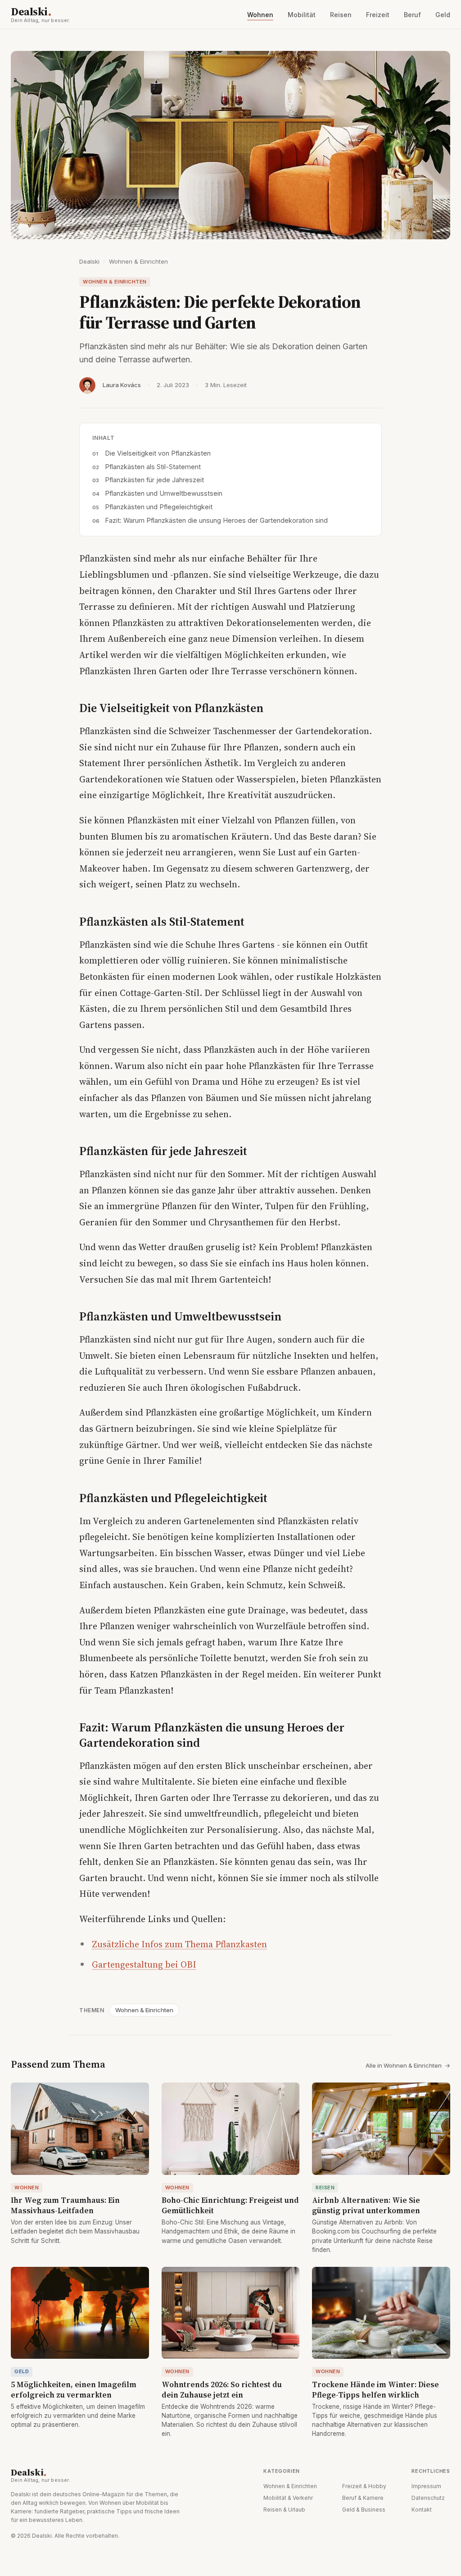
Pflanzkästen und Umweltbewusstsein (164, 493)
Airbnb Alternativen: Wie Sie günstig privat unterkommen (366, 2205)
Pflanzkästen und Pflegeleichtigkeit (159, 507)
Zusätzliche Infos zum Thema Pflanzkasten (179, 1944)
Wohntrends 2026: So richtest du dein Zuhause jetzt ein (222, 2390)
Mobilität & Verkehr (288, 2498)
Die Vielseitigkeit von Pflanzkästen (158, 453)
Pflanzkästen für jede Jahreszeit (154, 480)
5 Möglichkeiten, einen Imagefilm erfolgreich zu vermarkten (74, 2390)
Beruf (412, 15)
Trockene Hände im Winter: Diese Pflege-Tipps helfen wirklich (375, 2390)
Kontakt (422, 2510)
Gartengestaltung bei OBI (144, 1964)
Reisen (341, 15)
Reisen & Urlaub (284, 2510)
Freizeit (378, 15)
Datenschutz (428, 2498)
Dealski (41, 14)
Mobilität (302, 15)
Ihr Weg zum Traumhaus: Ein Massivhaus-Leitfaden (65, 2205)
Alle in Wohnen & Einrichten (408, 2065)
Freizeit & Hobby (364, 2486)
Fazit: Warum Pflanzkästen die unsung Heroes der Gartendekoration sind (216, 520)
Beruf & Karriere (363, 2498)
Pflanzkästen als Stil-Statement (153, 467)
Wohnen (260, 15)
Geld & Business (364, 2510)
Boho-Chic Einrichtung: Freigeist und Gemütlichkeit (230, 2205)
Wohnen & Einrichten (138, 261)
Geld (443, 15)
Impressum (426, 2486)
